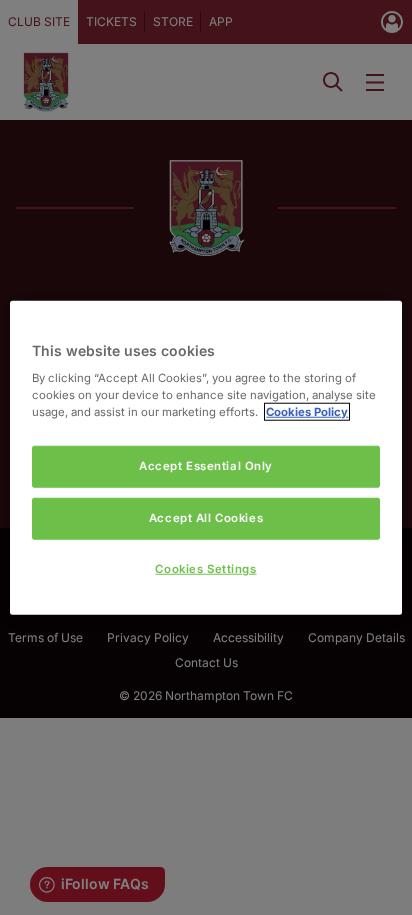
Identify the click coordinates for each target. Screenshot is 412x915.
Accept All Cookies (206, 518)
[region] (205, 457)
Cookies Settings (205, 569)
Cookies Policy (307, 412)
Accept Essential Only (206, 466)
